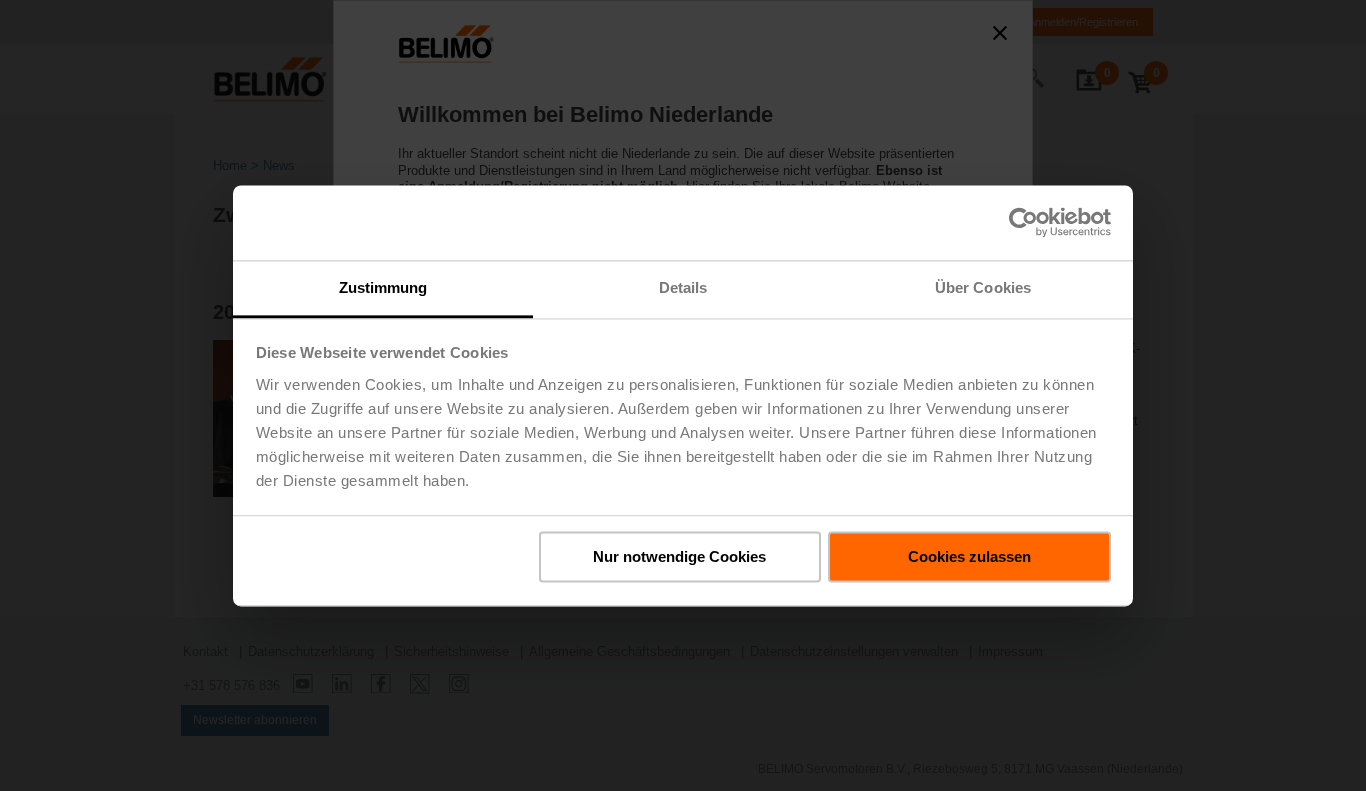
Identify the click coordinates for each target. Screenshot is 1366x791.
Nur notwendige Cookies (679, 556)
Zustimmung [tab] (383, 287)
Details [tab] (683, 287)
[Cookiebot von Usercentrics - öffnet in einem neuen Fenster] (1023, 222)
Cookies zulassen (969, 556)
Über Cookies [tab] (983, 287)
